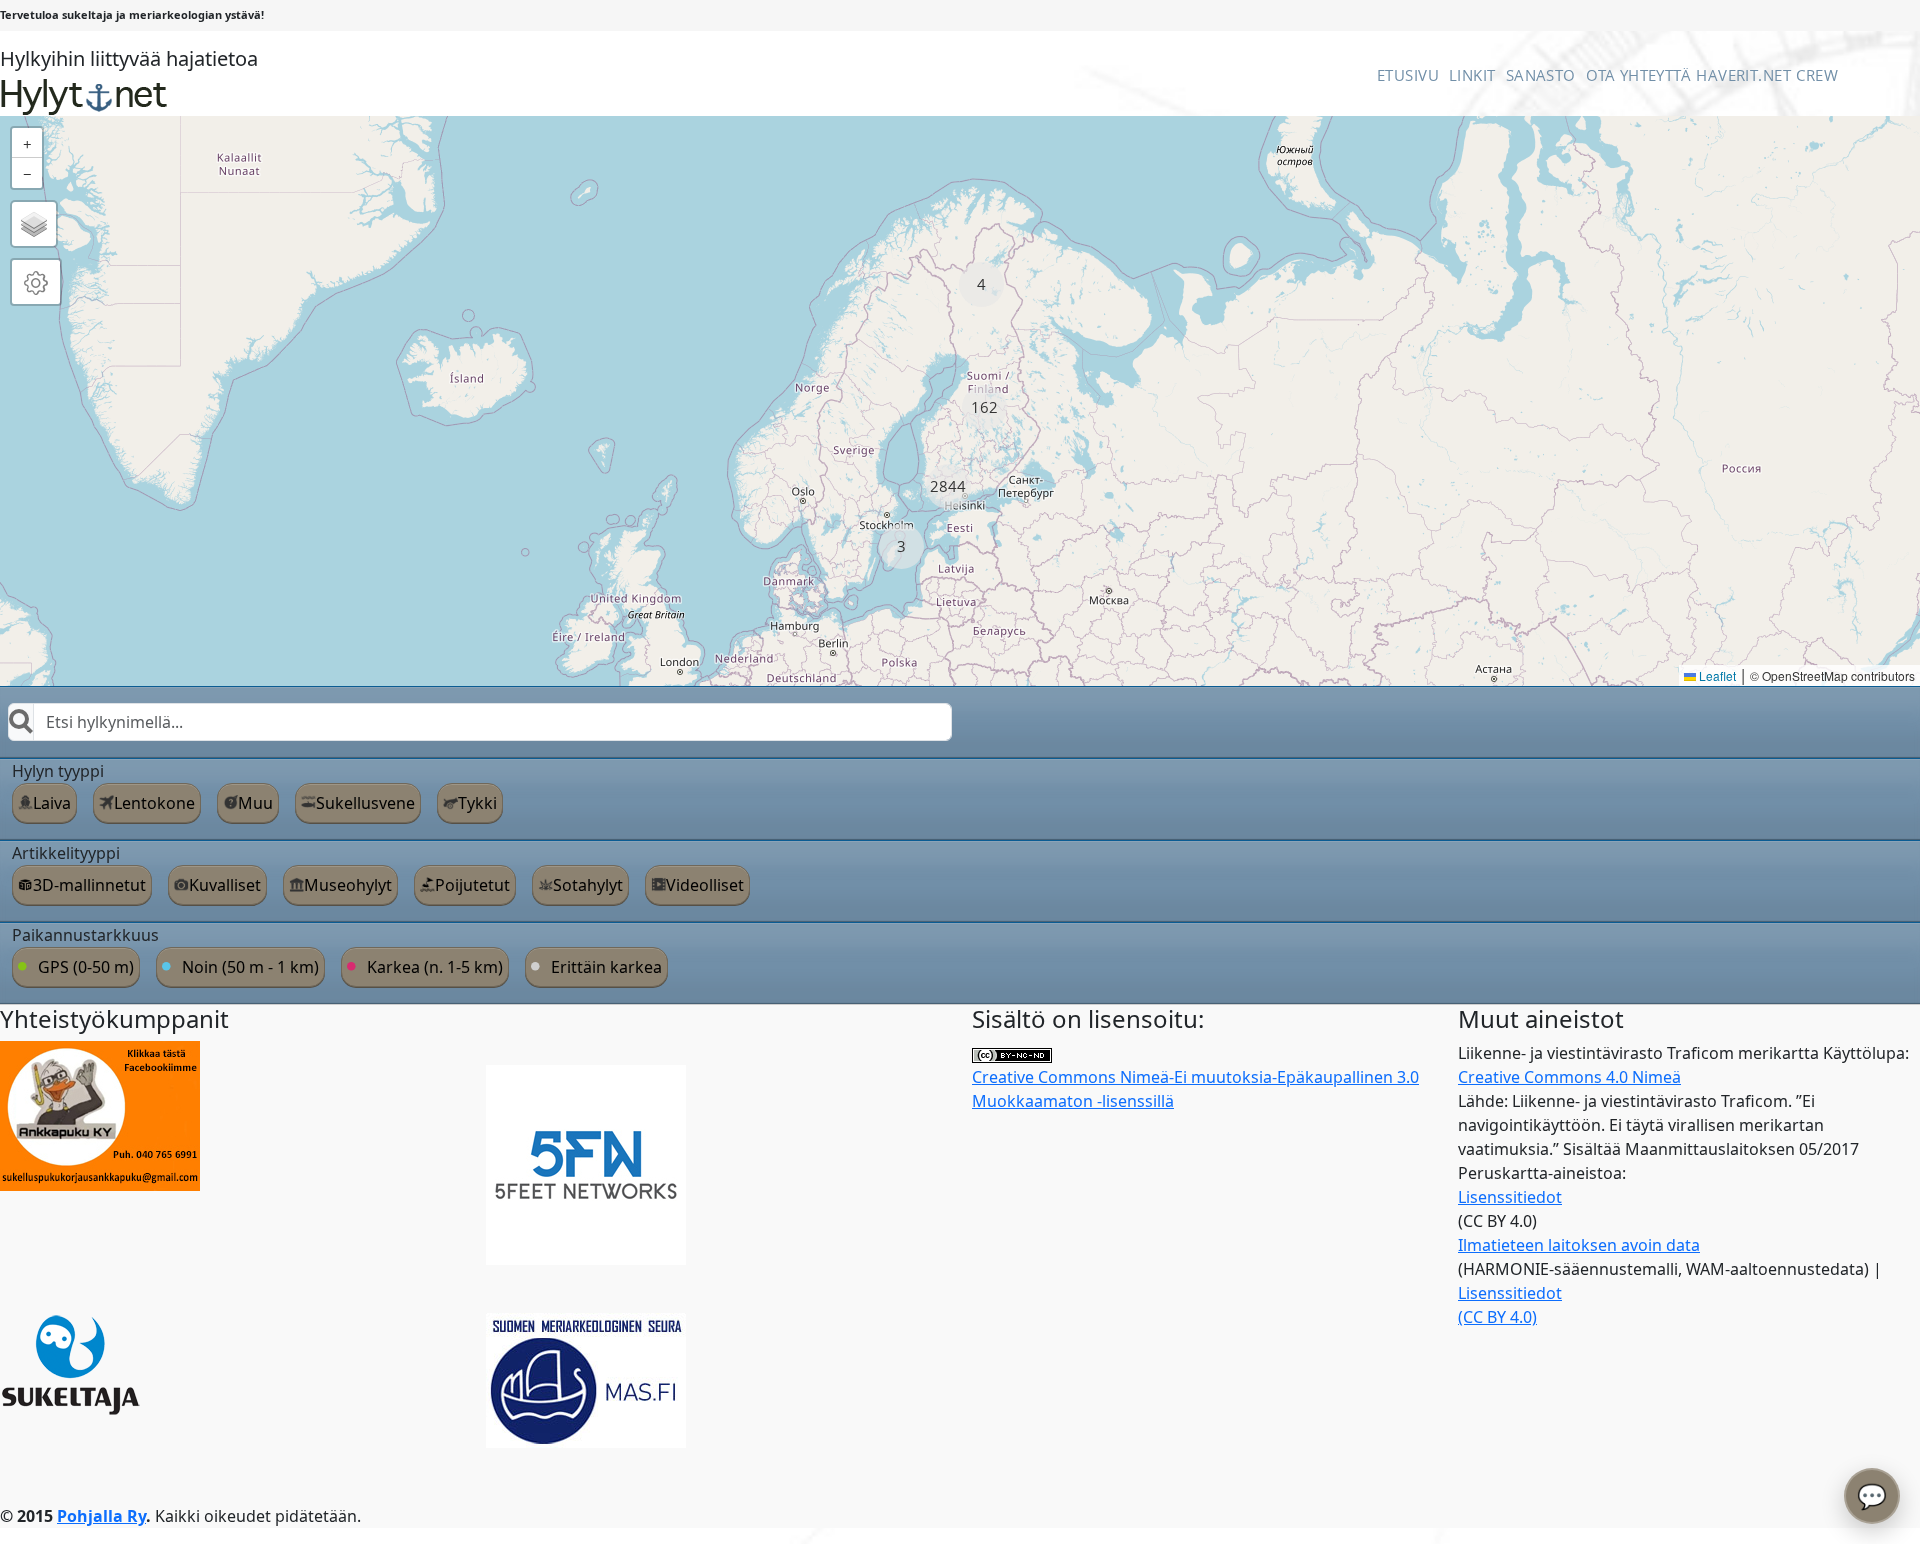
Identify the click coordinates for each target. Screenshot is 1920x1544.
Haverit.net (1743, 75)
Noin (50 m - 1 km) (250, 967)
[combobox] (480, 722)
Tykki (477, 803)
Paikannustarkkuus (85, 935)
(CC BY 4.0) (1497, 1317)
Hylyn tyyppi (58, 771)
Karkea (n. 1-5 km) (435, 967)
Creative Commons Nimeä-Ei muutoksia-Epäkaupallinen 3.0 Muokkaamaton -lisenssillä (1195, 1089)
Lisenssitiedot (1510, 1197)
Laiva (52, 803)
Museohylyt (348, 885)
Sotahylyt (588, 885)
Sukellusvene (365, 803)
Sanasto (1541, 75)
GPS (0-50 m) (86, 967)
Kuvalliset (225, 885)
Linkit (1472, 75)
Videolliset (705, 885)
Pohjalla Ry (101, 1516)
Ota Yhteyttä (1638, 75)
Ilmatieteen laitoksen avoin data (1579, 1245)
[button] (981, 284)
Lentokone (154, 803)
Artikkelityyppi (66, 853)
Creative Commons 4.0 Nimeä (1569, 1077)
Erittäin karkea (606, 967)
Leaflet (1716, 675)
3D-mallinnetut (89, 885)
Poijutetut (472, 885)
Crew (1817, 75)
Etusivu (1408, 75)
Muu (255, 803)
